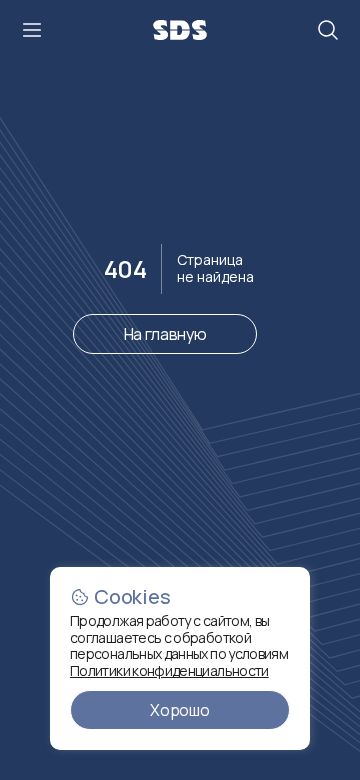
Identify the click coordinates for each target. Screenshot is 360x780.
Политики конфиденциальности (169, 670)
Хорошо (179, 710)
